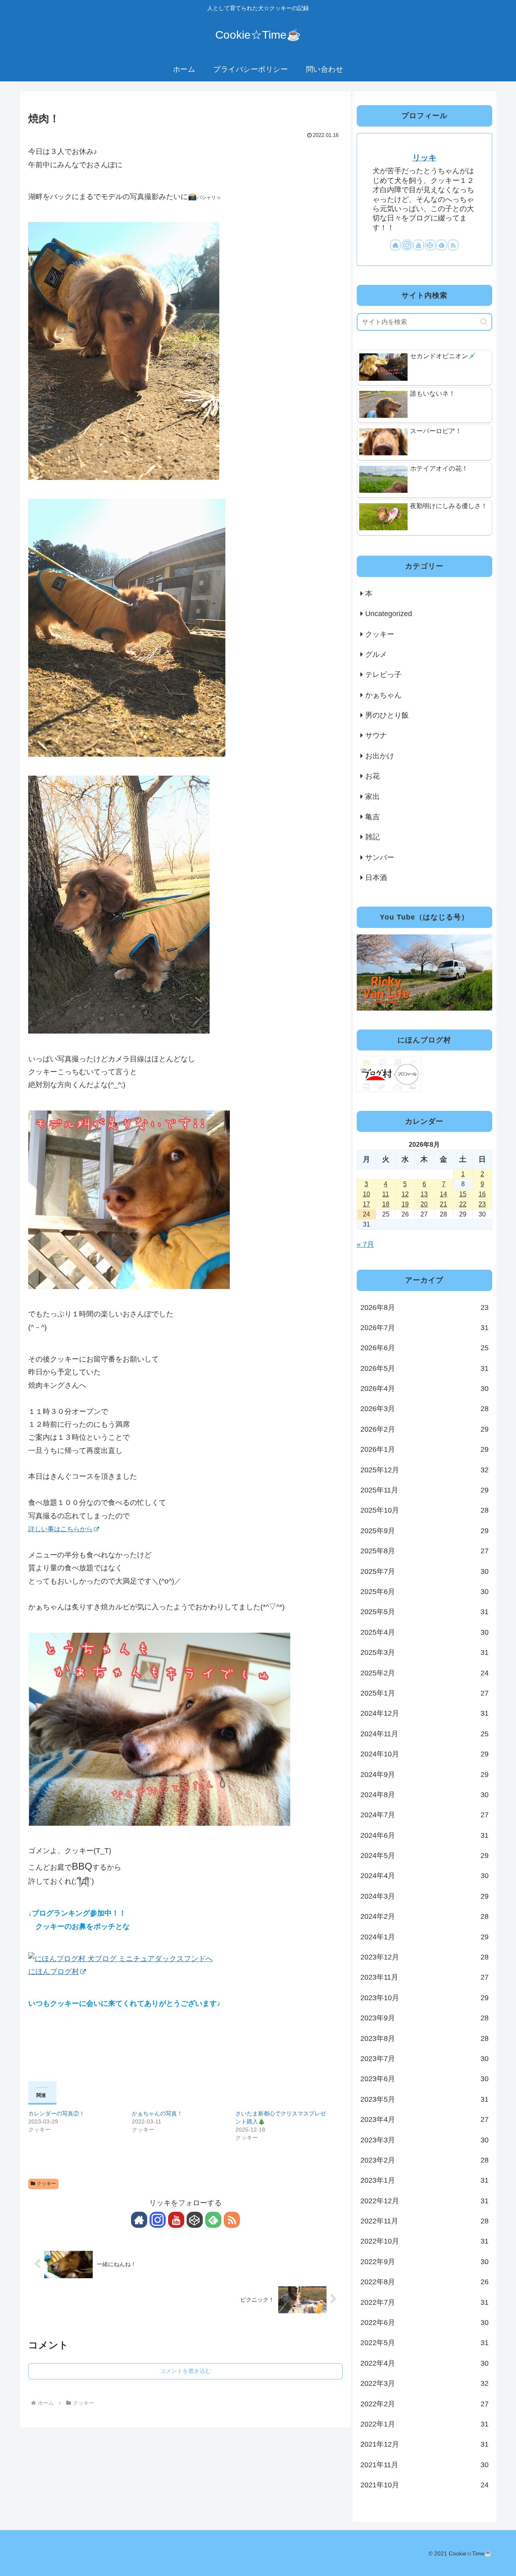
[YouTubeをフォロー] (176, 2220)
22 (463, 1204)
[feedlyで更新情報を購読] (213, 2220)
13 (424, 1194)
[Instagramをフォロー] (158, 2220)
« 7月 (365, 1244)
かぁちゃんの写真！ (157, 2113)
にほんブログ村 (54, 1972)
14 (443, 1194)
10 (366, 1194)
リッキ (424, 158)
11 (386, 1194)
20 (424, 1204)
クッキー (46, 2184)
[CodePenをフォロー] (195, 2220)
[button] (484, 322)
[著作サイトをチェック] (139, 2220)
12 (405, 1194)
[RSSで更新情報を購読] (232, 2220)
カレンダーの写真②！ (56, 2113)
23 (482, 1204)
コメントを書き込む (185, 2371)
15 (463, 1194)
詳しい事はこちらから (60, 1529)
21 (443, 1204)
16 (482, 1194)
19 (405, 1204)
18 (386, 1204)
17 (366, 1204)
